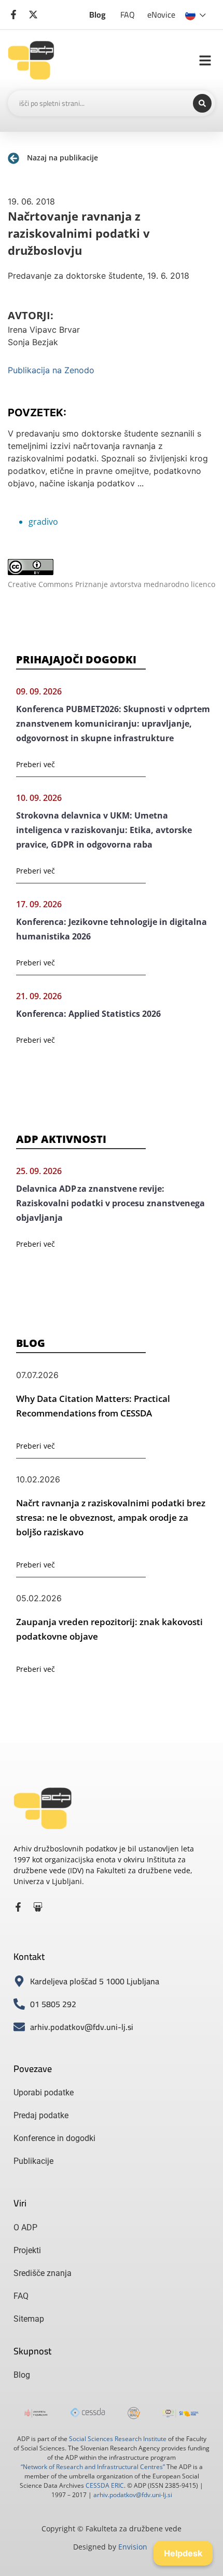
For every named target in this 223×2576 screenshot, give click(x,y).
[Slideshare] (38, 1907)
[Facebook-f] (18, 1907)
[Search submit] (202, 103)
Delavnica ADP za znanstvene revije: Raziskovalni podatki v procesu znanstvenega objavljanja (110, 1203)
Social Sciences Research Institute (118, 2439)
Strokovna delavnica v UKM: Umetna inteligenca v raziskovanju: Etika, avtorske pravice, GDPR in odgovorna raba (104, 830)
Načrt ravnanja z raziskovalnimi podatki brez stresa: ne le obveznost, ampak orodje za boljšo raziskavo (111, 1517)
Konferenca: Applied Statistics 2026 (88, 1014)
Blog (97, 15)
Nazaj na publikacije (62, 158)
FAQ (128, 15)
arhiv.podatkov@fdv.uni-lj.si (133, 2495)
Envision (133, 2547)
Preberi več (36, 764)
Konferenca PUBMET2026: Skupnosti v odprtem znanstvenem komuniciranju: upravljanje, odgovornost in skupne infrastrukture (113, 724)
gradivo (43, 522)
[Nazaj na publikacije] (13, 158)
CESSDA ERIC (105, 2485)
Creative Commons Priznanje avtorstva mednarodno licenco (112, 584)
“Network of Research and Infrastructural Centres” (93, 2467)
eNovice (161, 15)
